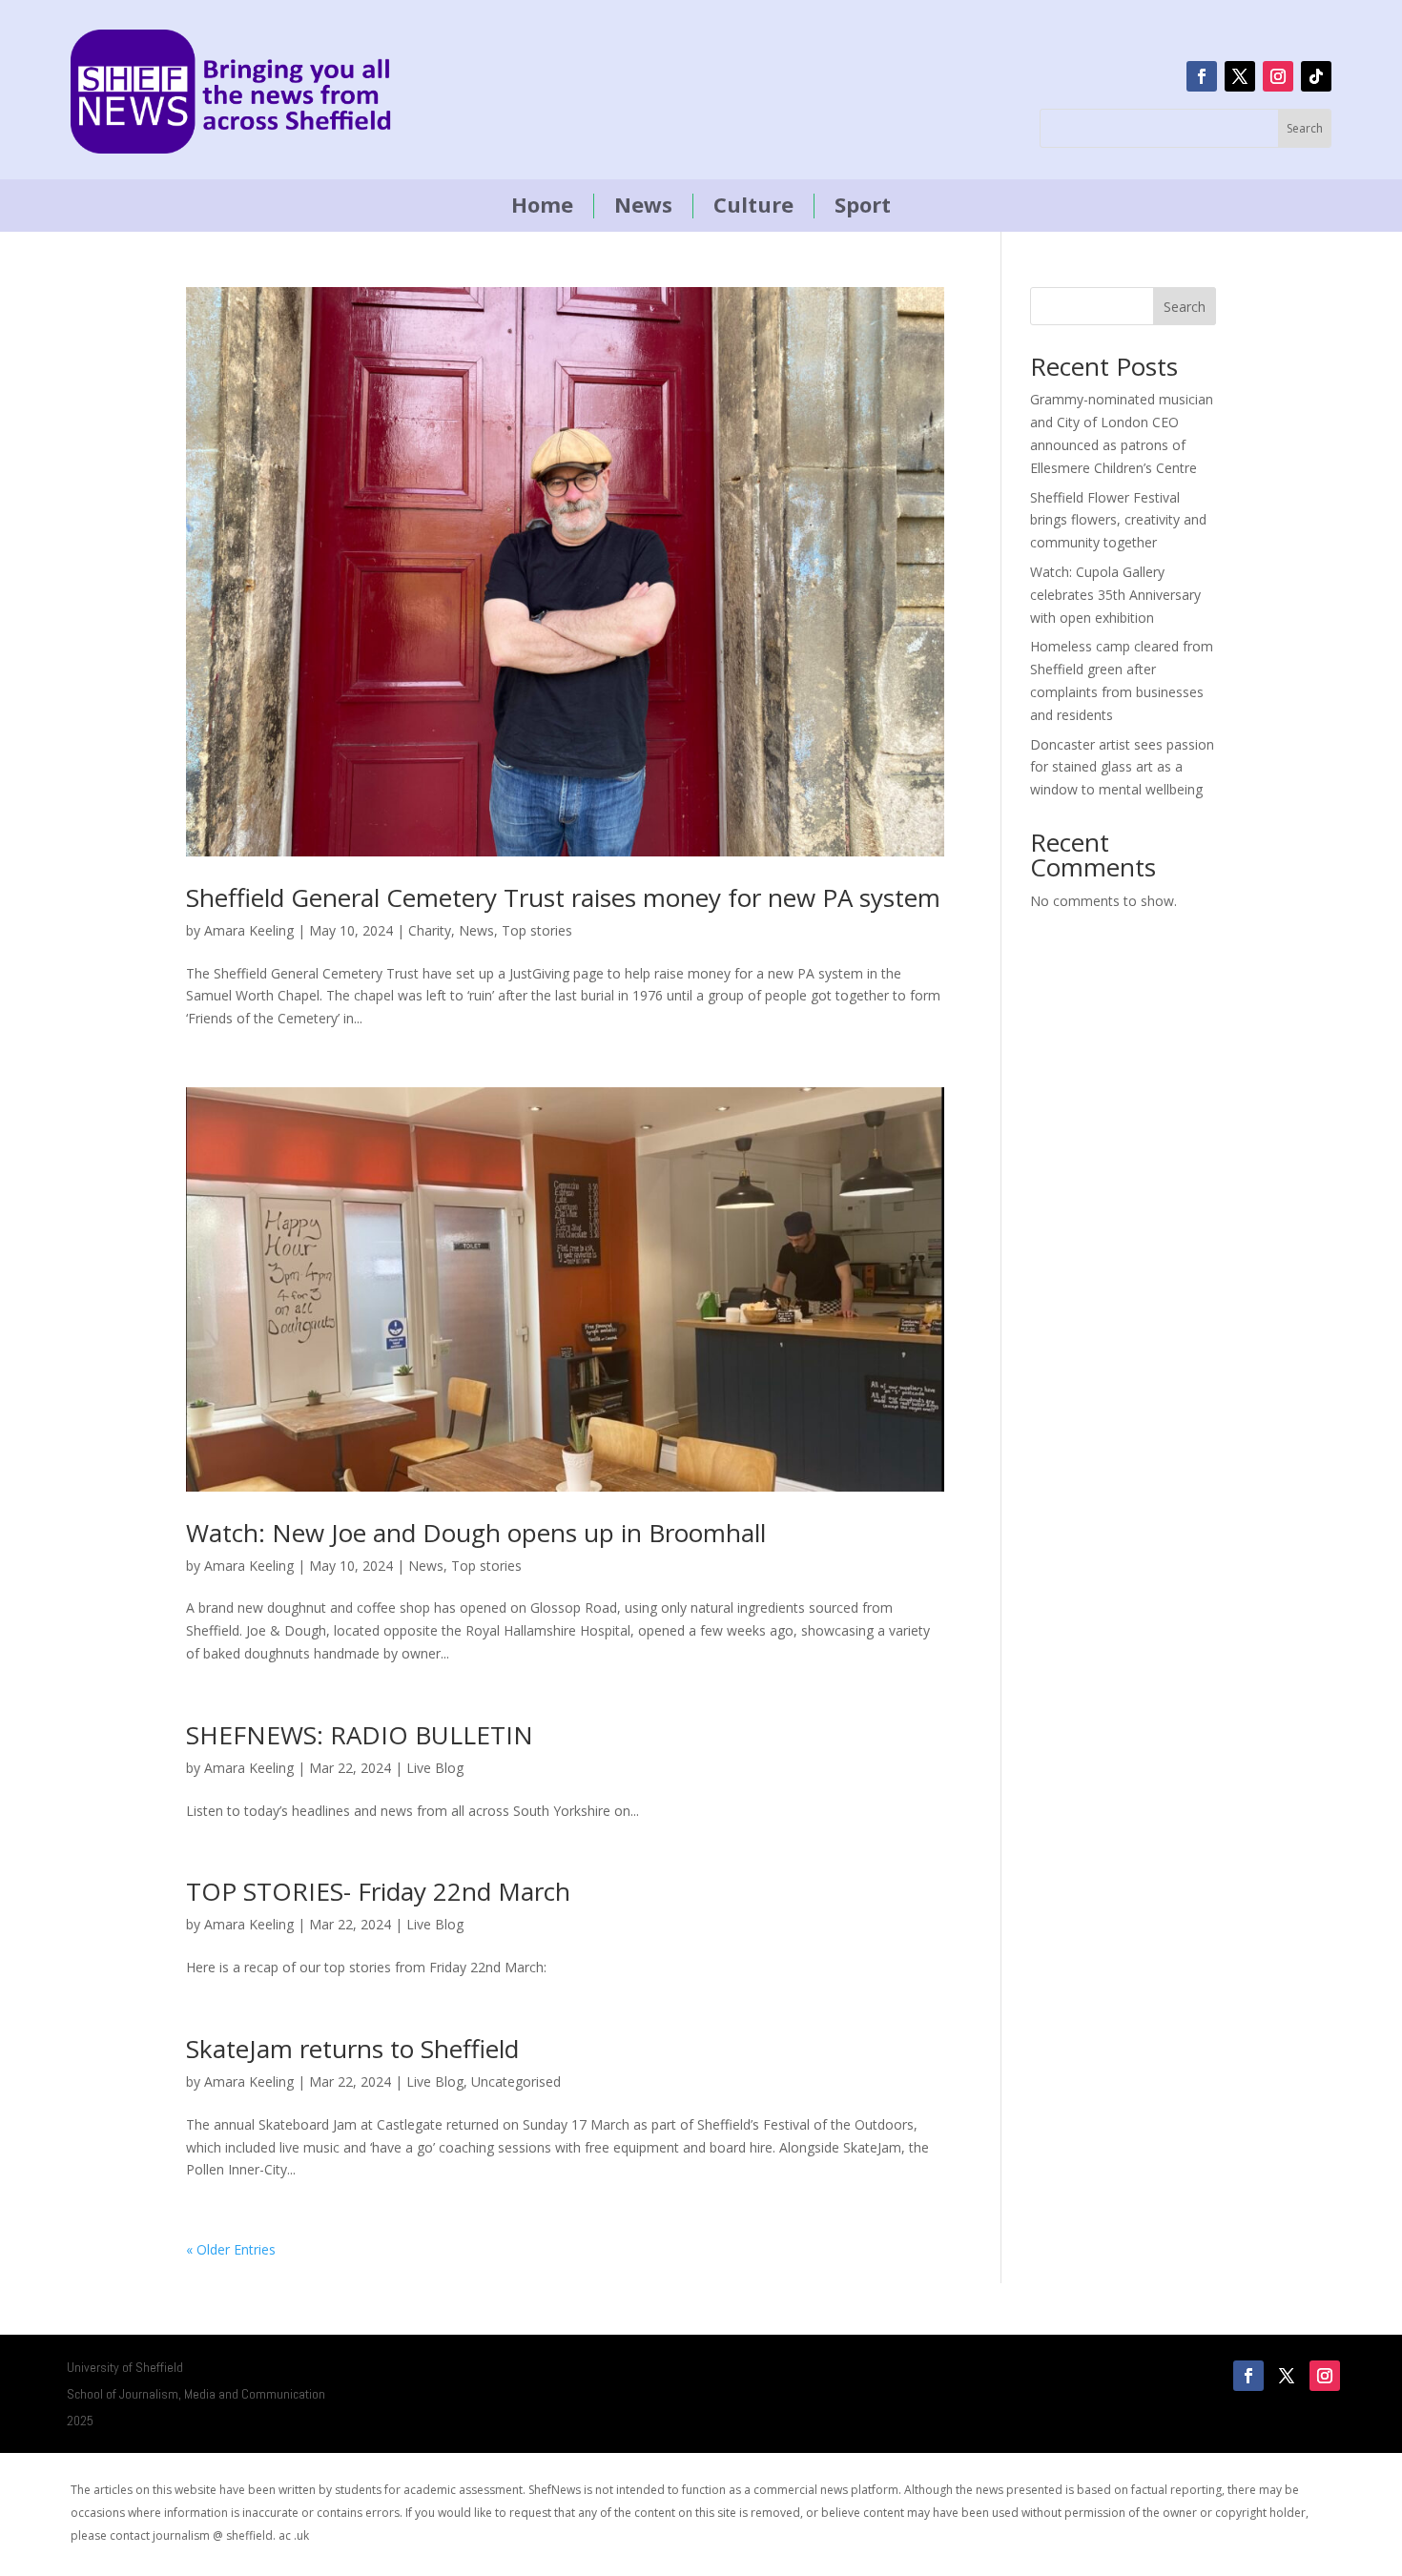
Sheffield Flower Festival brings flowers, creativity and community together (1118, 520)
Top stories (537, 930)
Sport (863, 206)
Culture (753, 206)
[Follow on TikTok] (1316, 76)
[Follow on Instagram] (1278, 76)
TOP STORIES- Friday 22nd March (378, 1891)
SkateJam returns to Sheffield (352, 2049)
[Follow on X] (1240, 76)
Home (542, 206)
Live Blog (435, 1768)
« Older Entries (231, 2249)
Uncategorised (516, 2081)
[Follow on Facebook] (1202, 76)
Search (1185, 307)
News (643, 206)
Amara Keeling (249, 930)
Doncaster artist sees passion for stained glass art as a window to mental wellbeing (1122, 767)
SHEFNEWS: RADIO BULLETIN (360, 1735)
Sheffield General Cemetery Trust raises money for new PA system (563, 897)
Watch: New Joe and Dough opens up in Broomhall (476, 1533)
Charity (430, 930)
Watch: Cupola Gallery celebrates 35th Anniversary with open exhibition (1115, 595)
